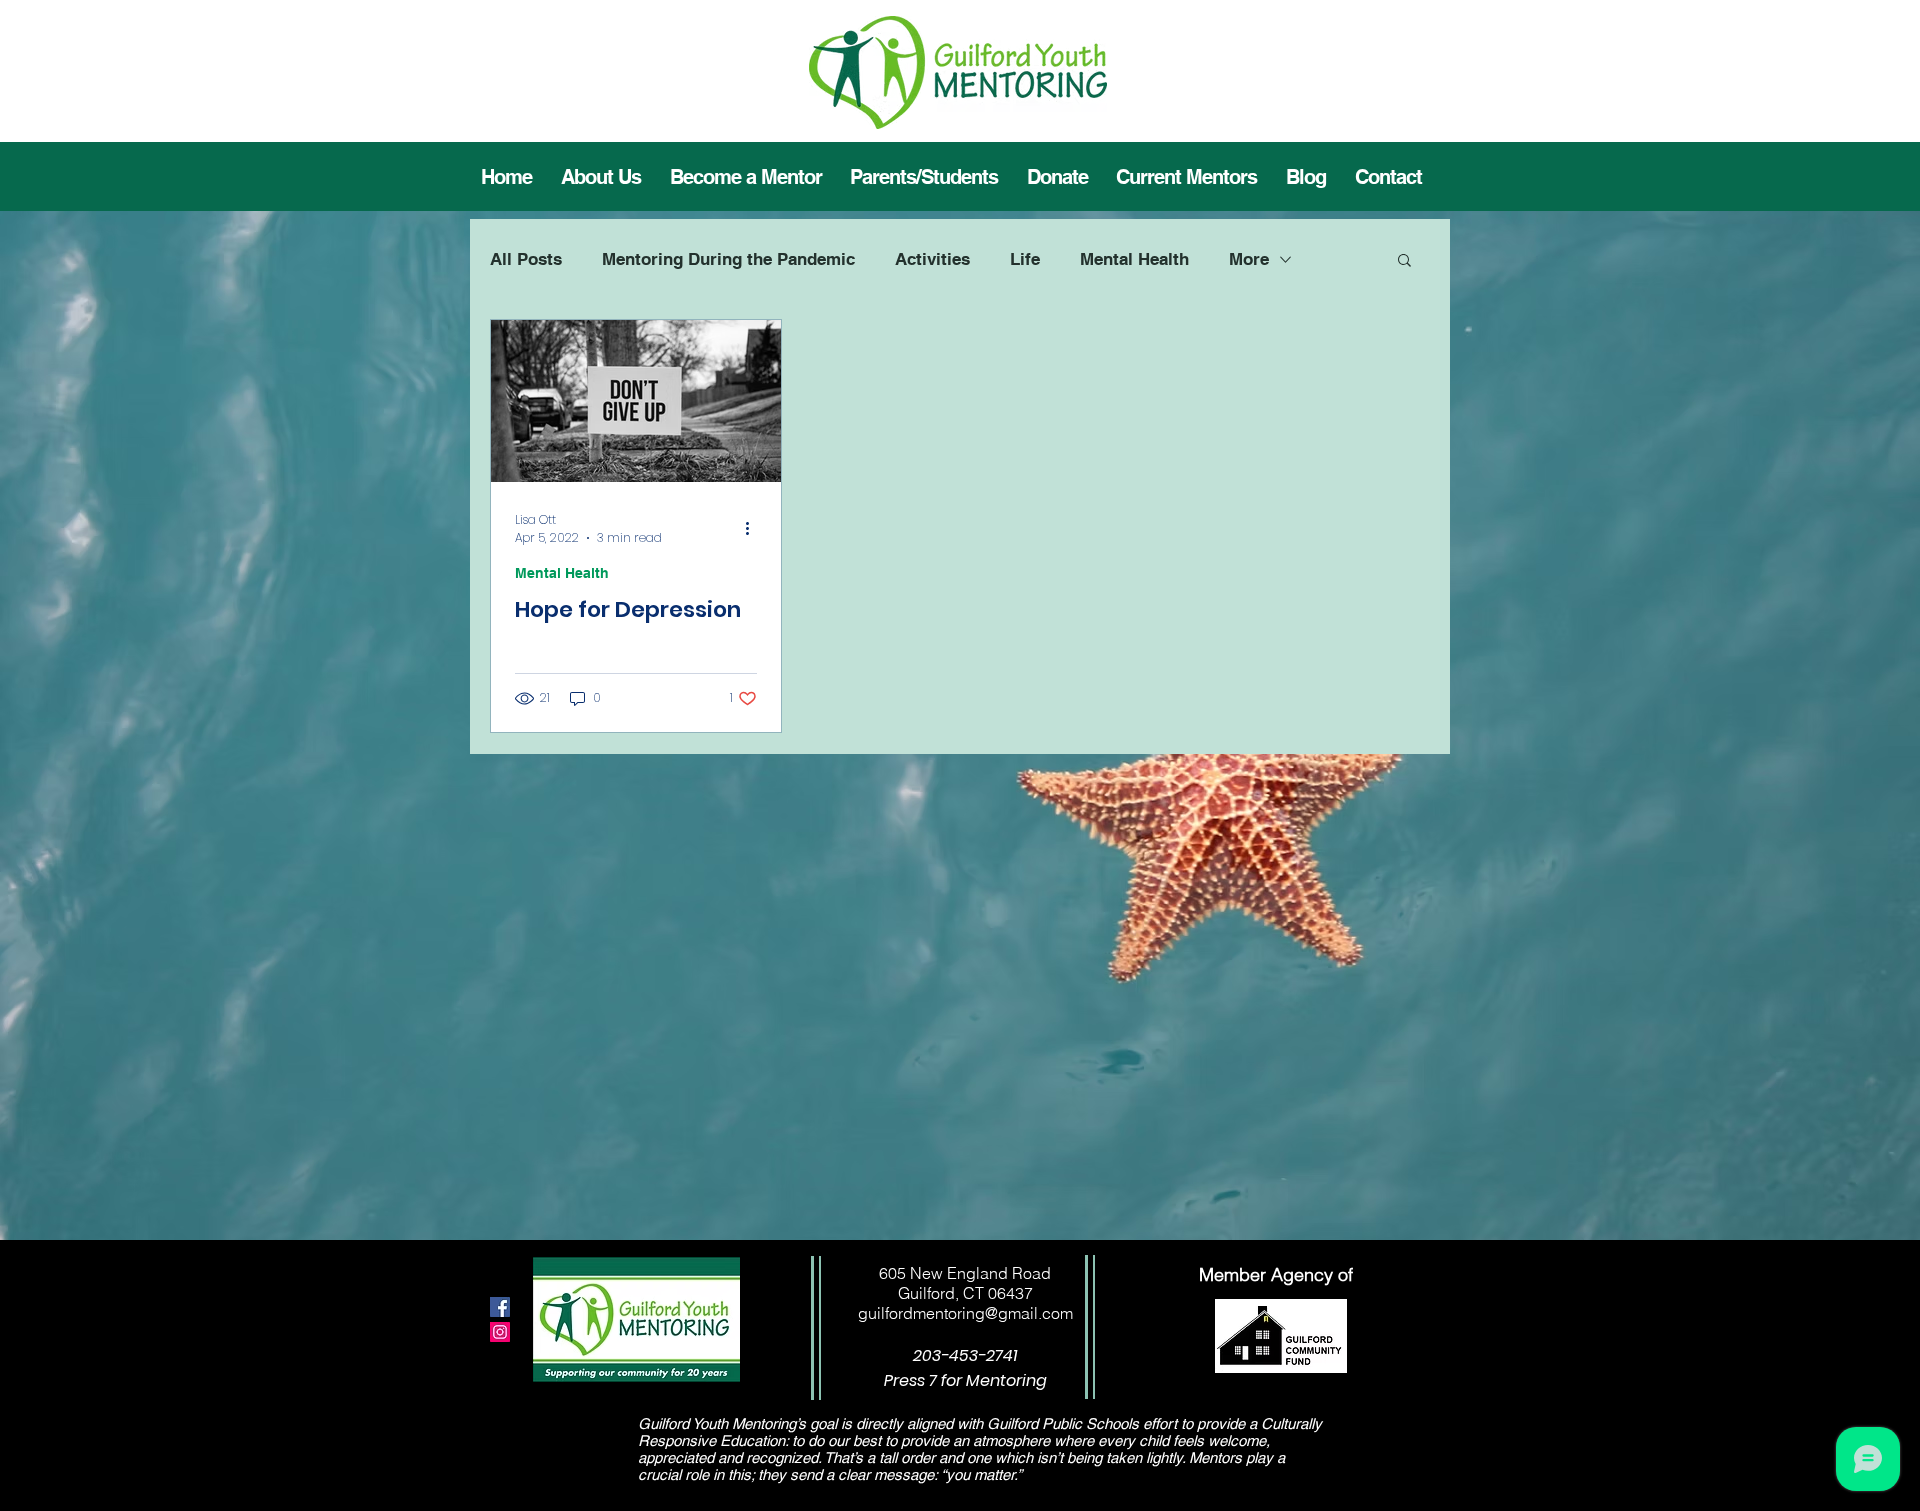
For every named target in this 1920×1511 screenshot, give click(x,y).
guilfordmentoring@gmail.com (965, 1313)
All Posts (526, 259)
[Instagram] (500, 1332)
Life (1025, 259)
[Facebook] (500, 1307)
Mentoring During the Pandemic (728, 259)
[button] (1187, 176)
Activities (932, 259)
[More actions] (754, 529)
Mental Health (1134, 259)
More (1249, 259)
